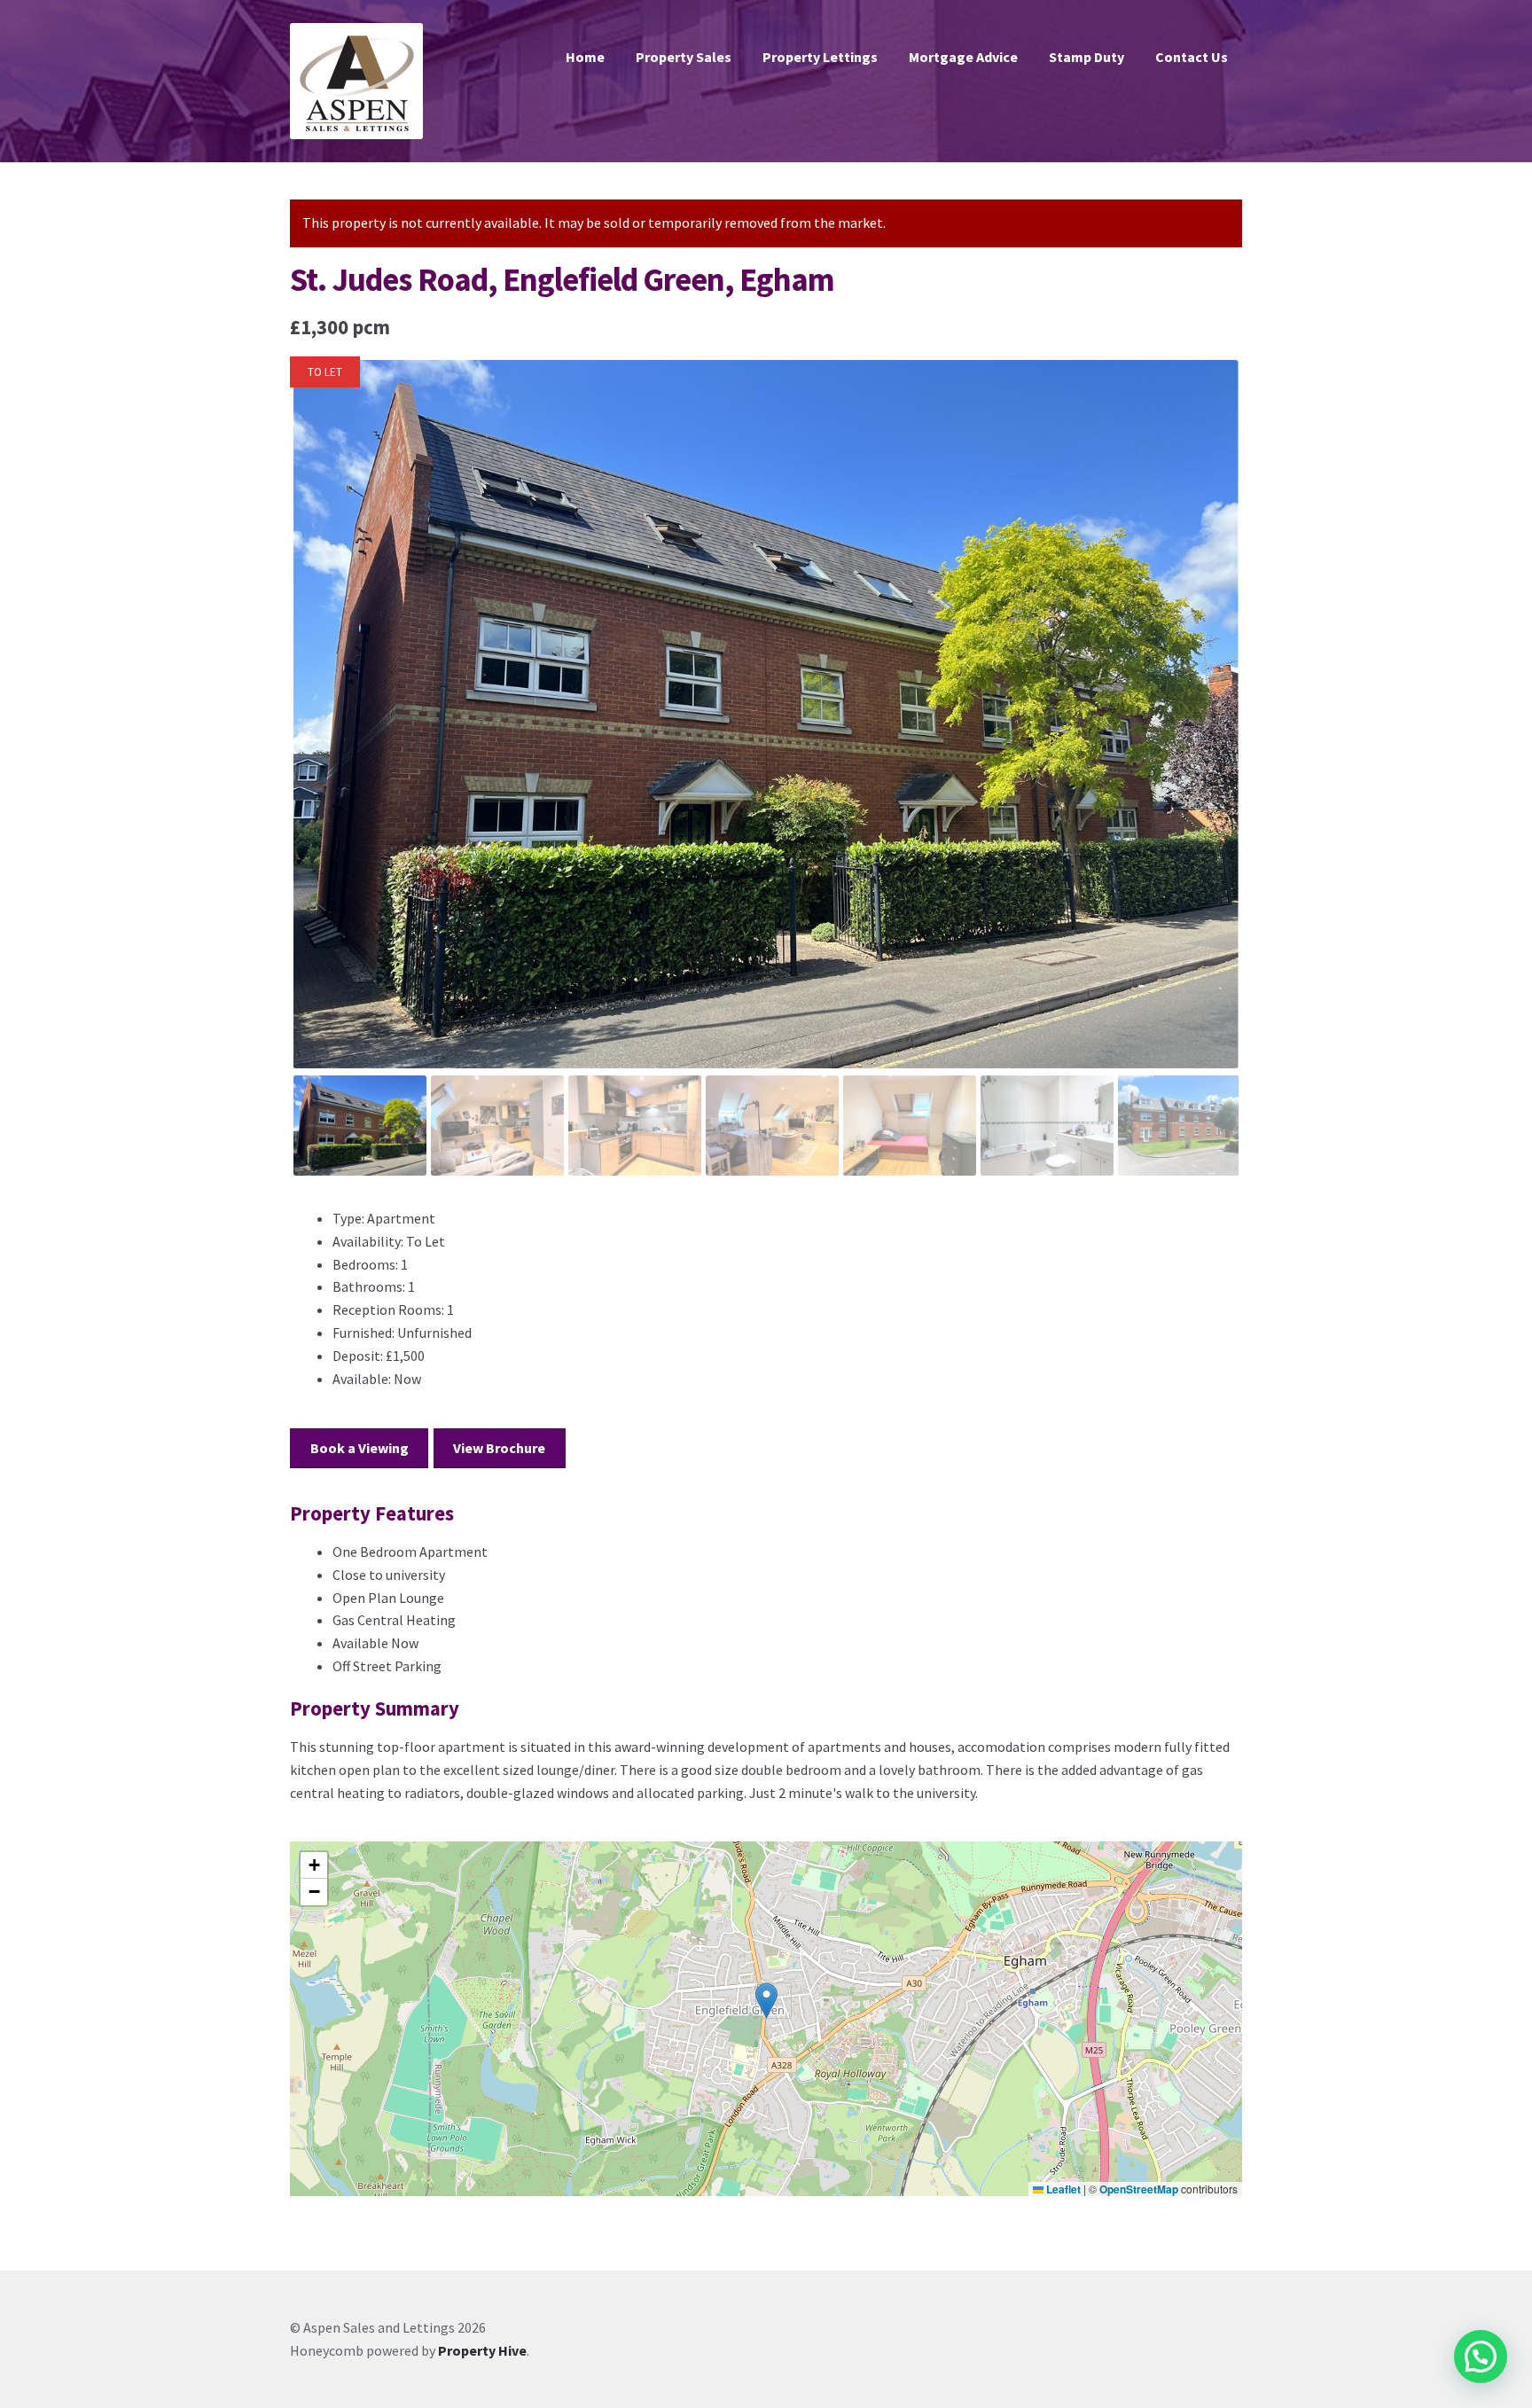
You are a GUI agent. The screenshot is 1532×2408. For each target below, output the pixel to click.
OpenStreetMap (1139, 2189)
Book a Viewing (360, 1448)
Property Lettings (820, 57)
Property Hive (482, 2350)
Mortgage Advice (963, 57)
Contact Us (1192, 57)
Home (585, 57)
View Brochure (499, 1448)
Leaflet (1062, 2189)
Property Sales (684, 57)
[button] (766, 2001)
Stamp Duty (1086, 57)
